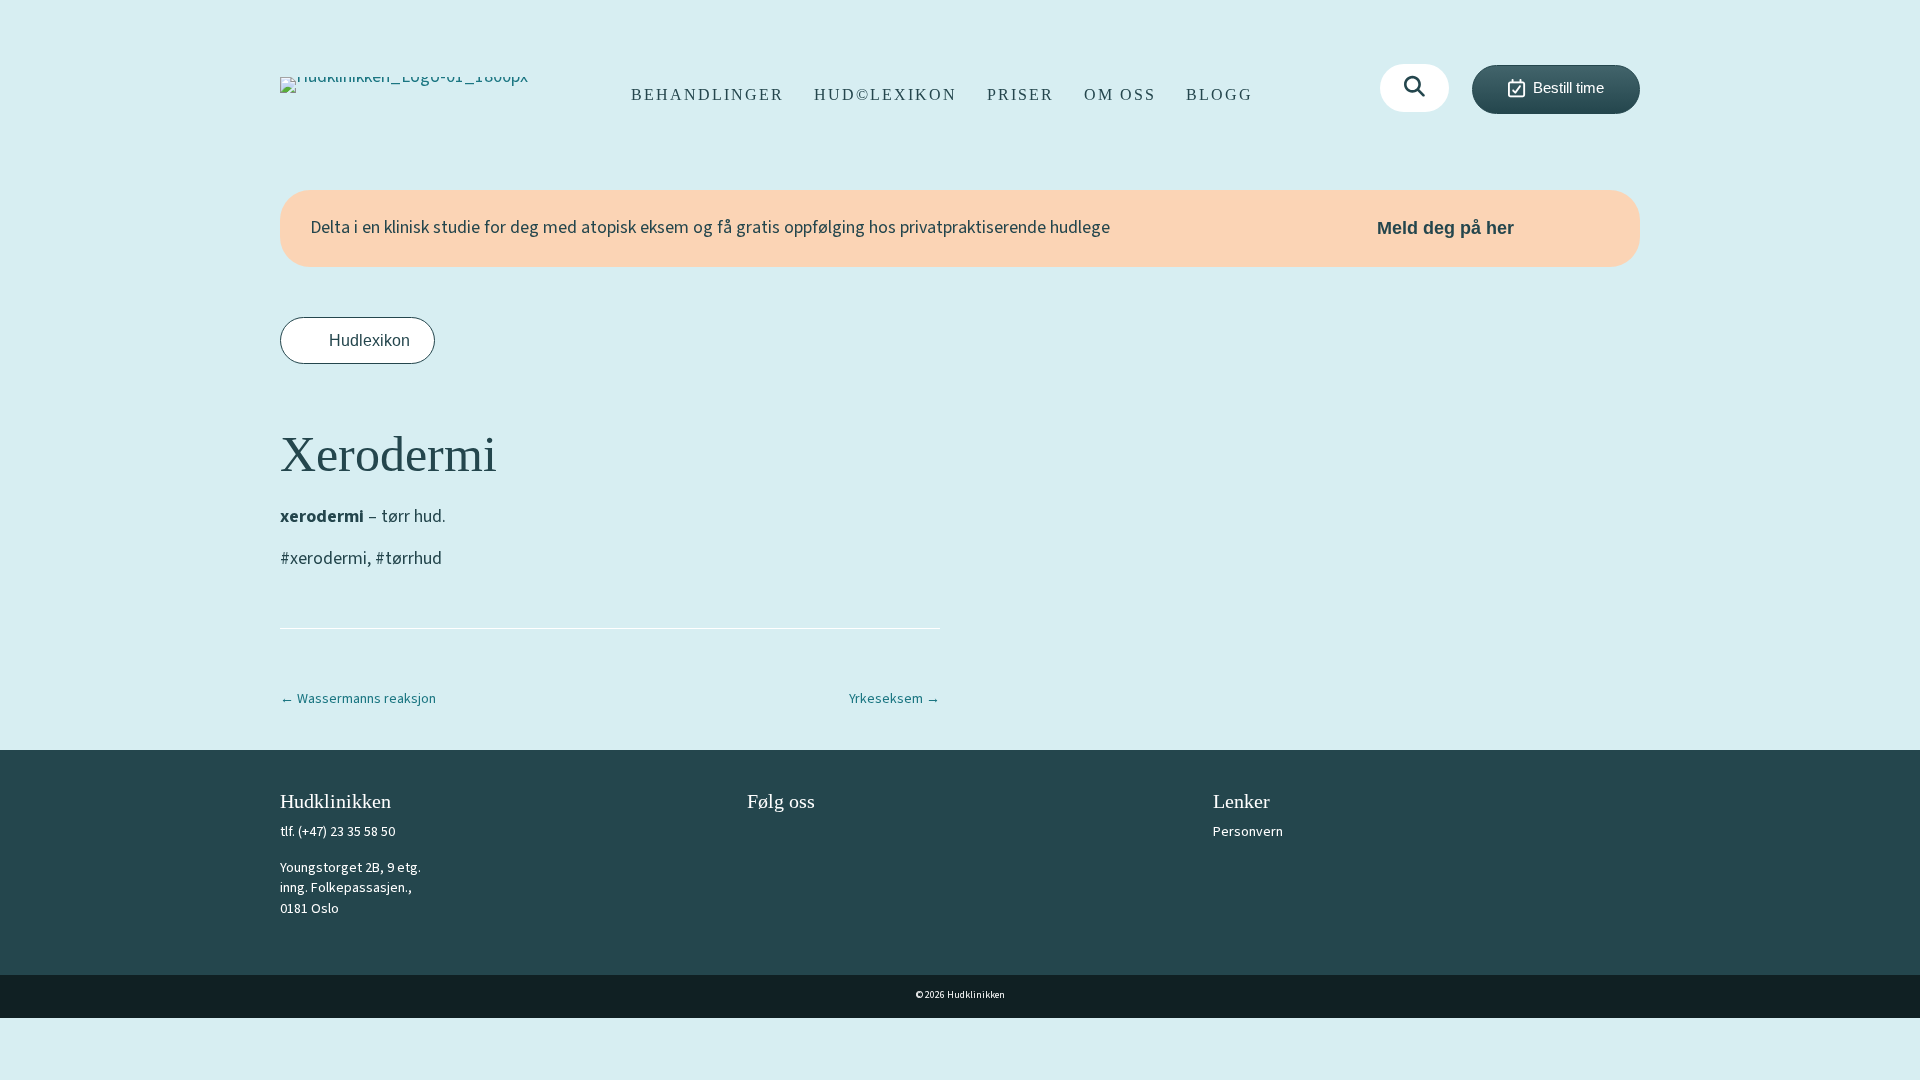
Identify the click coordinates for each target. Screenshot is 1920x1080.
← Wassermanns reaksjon (358, 699)
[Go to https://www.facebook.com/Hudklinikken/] (762, 843)
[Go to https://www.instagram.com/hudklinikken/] (807, 843)
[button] (1414, 88)
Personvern (1248, 832)
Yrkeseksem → (894, 699)
